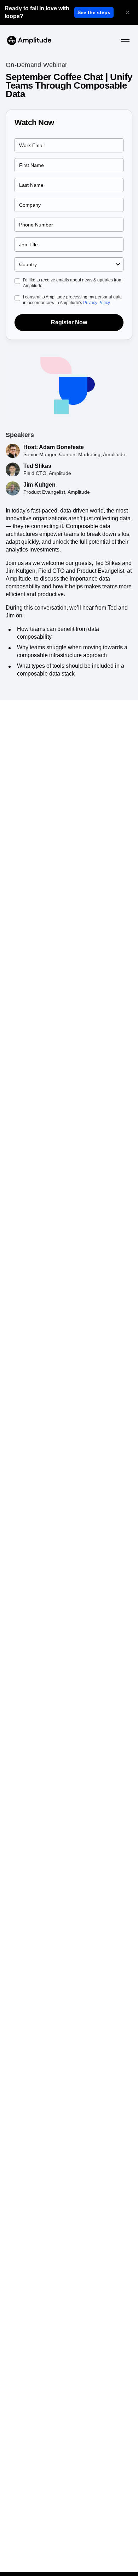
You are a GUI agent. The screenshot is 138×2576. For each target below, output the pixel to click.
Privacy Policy (96, 303)
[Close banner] (128, 12)
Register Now (69, 322)
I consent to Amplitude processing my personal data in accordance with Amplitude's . (72, 300)
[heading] (38, 12)
